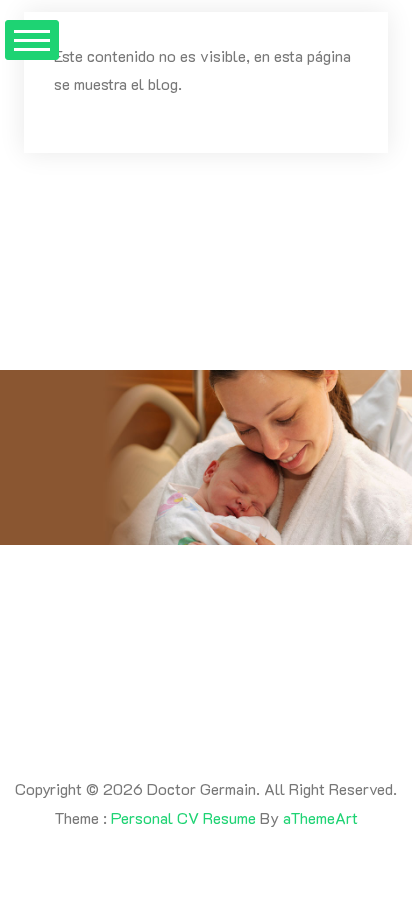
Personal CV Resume (183, 817)
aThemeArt (320, 817)
